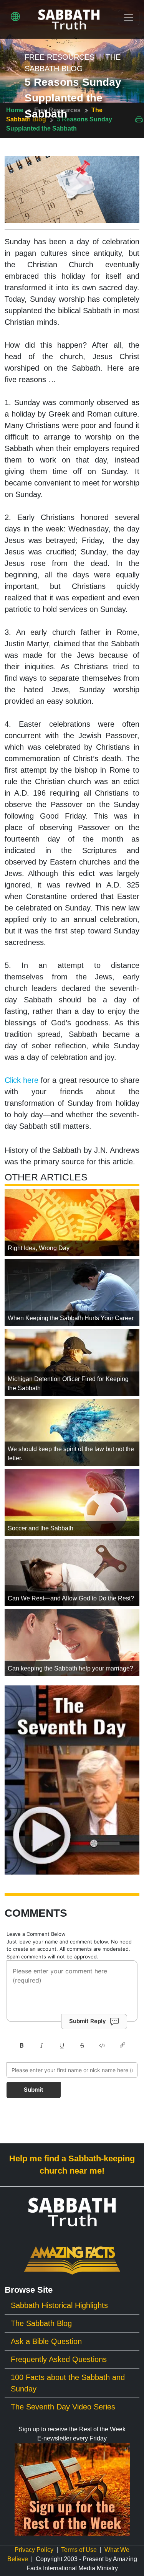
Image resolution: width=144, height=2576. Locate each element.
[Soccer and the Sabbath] (72, 1502)
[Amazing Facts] (72, 2260)
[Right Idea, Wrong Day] (72, 1222)
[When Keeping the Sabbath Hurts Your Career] (72, 1292)
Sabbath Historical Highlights (59, 2305)
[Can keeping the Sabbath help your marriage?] (72, 1642)
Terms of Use (79, 2550)
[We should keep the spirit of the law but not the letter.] (72, 1432)
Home (15, 110)
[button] (15, 16)
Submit (34, 2090)
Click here (22, 1080)
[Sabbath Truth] (69, 19)
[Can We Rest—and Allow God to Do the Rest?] (72, 1572)
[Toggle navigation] (129, 18)
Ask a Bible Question (46, 2341)
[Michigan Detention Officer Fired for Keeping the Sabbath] (72, 1362)
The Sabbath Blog (41, 2323)
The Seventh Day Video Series (63, 2407)
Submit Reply (88, 2021)
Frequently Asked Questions (59, 2359)
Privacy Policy (34, 2550)
